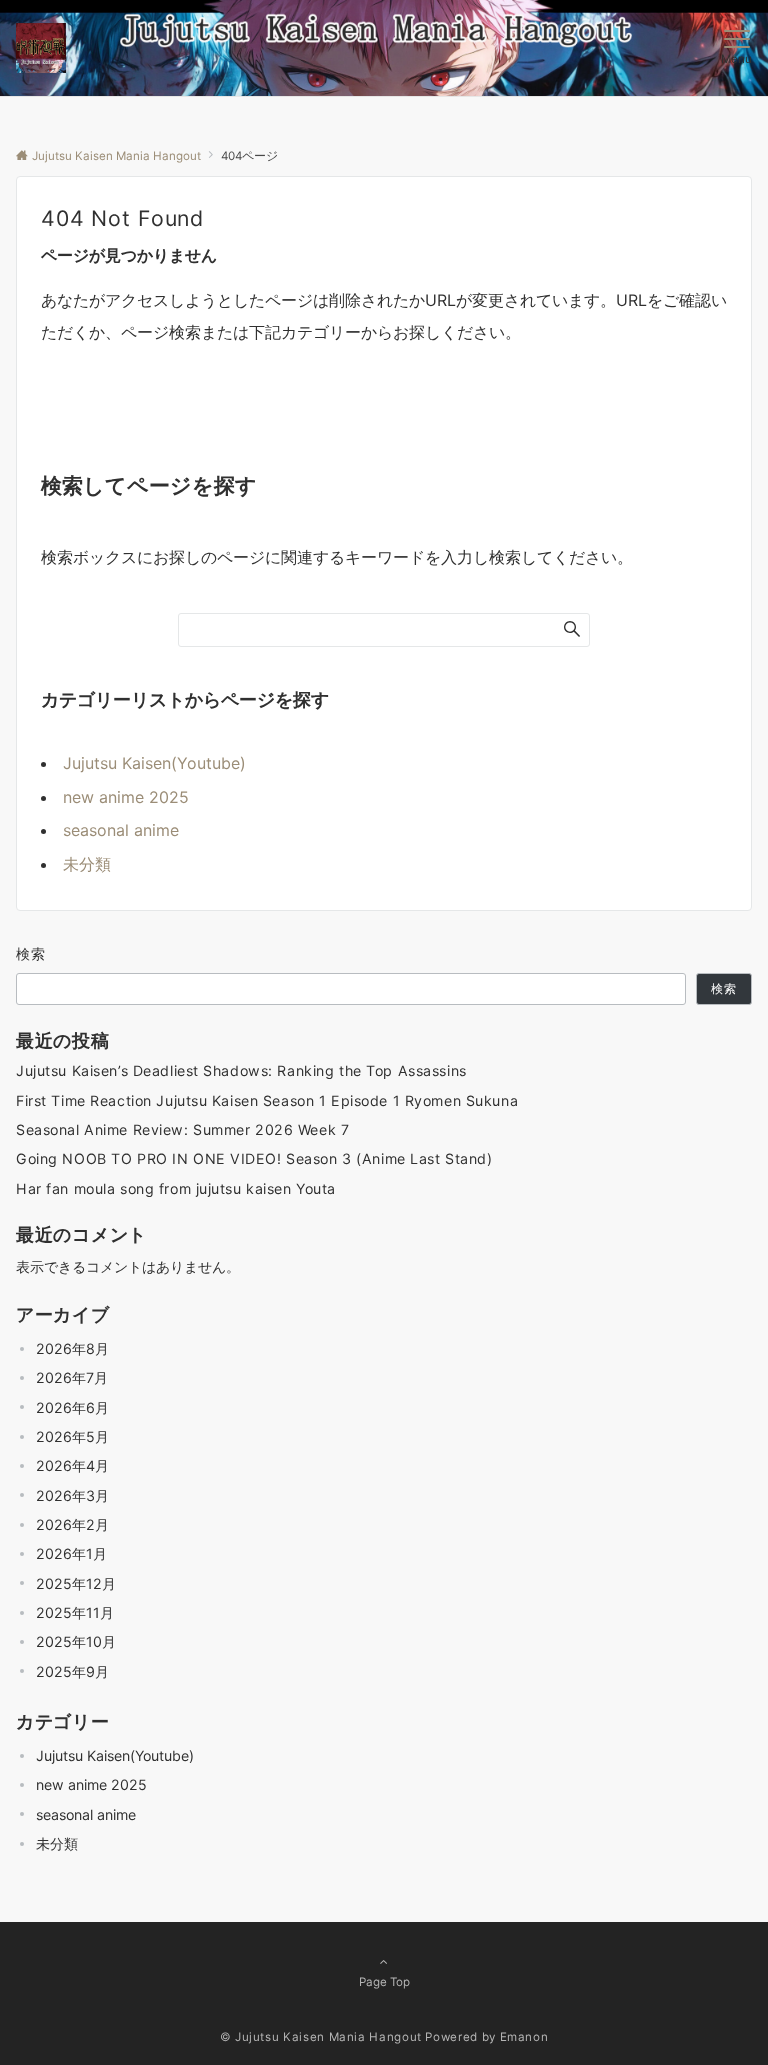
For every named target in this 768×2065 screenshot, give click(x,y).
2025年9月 (72, 1671)
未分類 (87, 864)
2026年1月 (71, 1553)
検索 (31, 953)
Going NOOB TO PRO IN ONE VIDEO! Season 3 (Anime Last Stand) (254, 1158)
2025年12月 (76, 1583)
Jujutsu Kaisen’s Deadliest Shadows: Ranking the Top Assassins (241, 1070)
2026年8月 (72, 1348)
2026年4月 (72, 1465)
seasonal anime (121, 830)
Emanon (524, 2037)
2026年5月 (72, 1436)
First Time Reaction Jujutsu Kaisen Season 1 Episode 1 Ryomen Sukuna (267, 1100)
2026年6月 (72, 1407)
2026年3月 (72, 1495)
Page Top (384, 1982)
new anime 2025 (126, 797)
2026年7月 (72, 1377)
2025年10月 (76, 1641)
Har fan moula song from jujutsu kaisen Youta (176, 1188)
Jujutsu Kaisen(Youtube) (154, 763)
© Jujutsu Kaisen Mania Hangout (321, 2037)
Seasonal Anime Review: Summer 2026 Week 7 (182, 1129)
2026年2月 (72, 1524)
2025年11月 (75, 1612)
